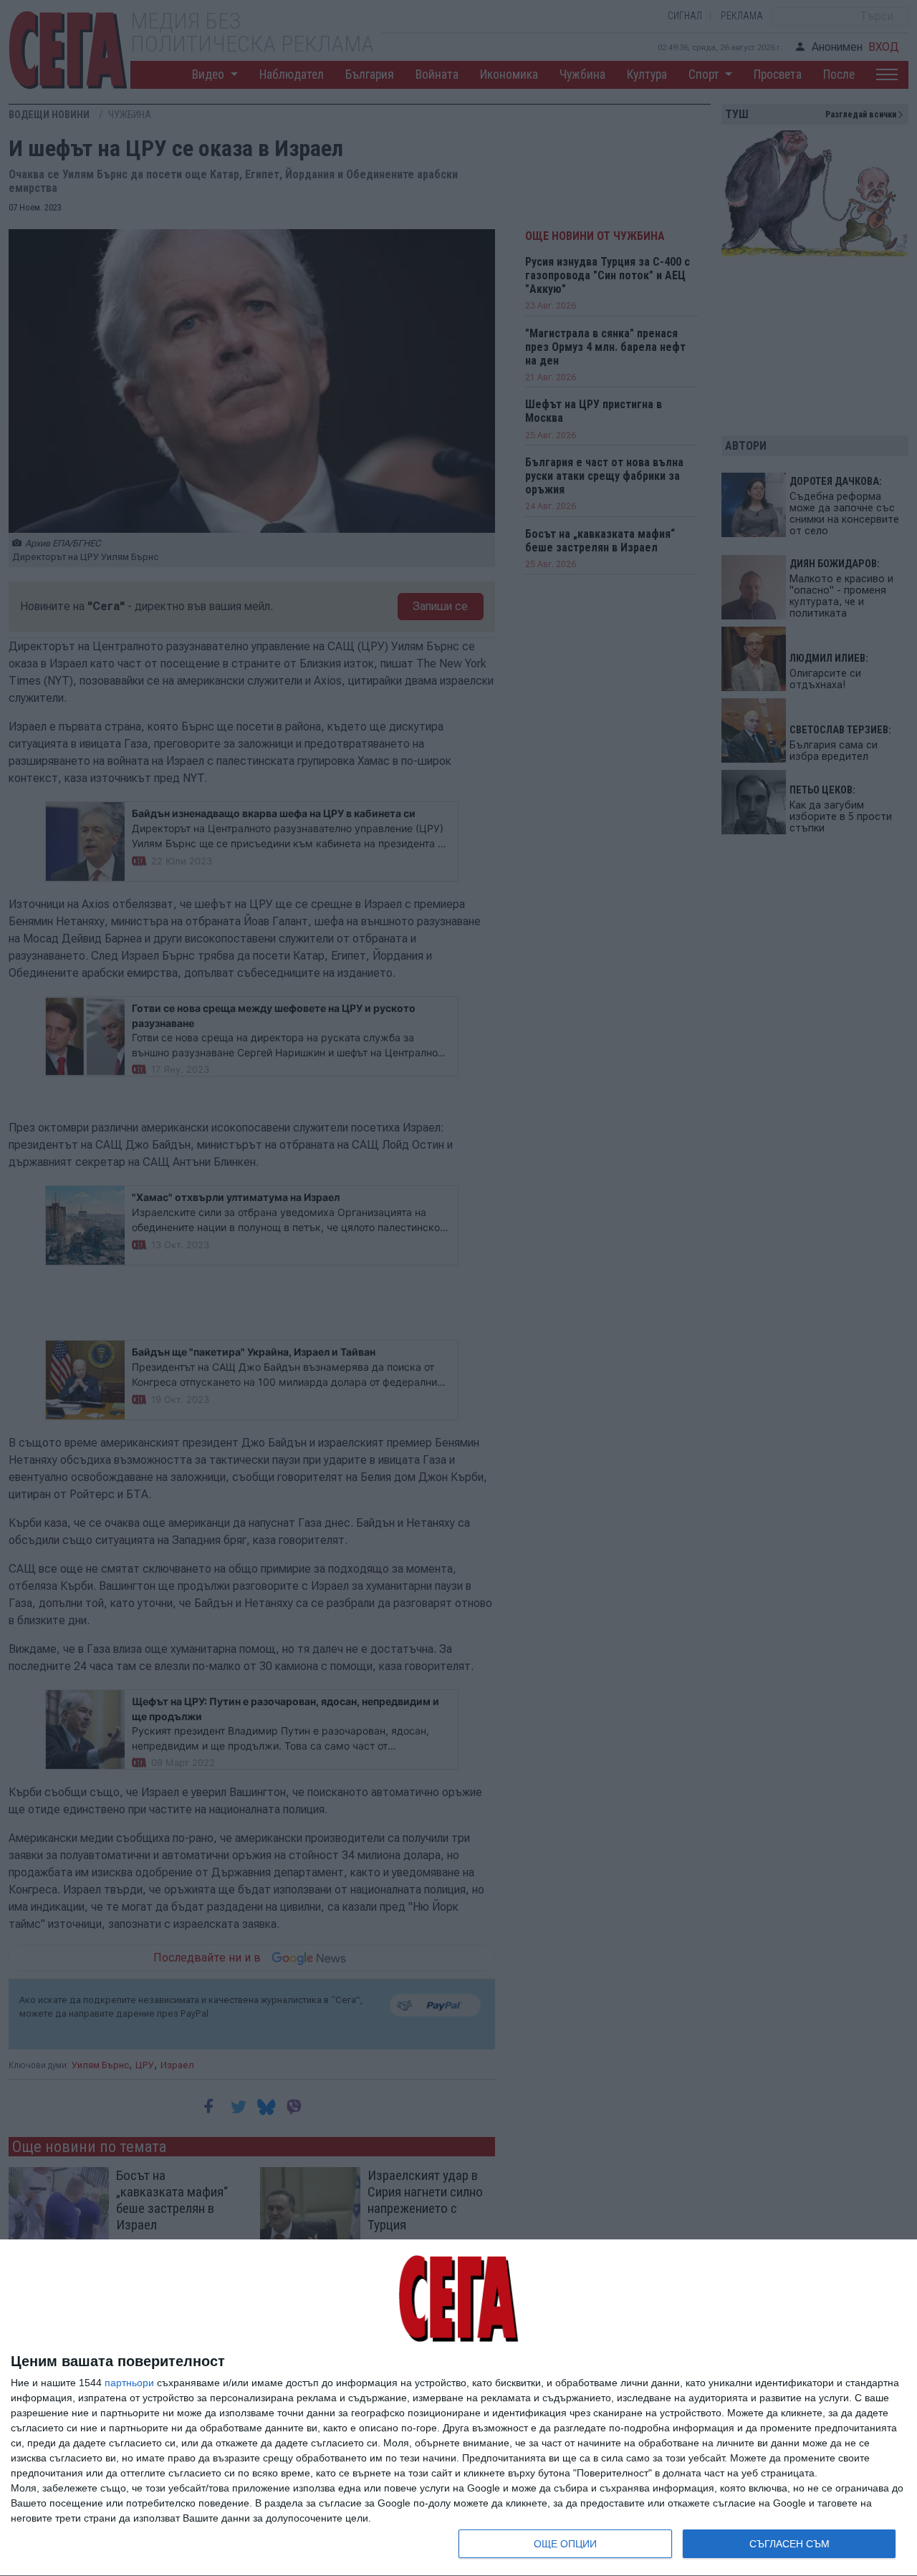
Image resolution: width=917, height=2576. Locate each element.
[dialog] (458, 2408)
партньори (129, 2383)
